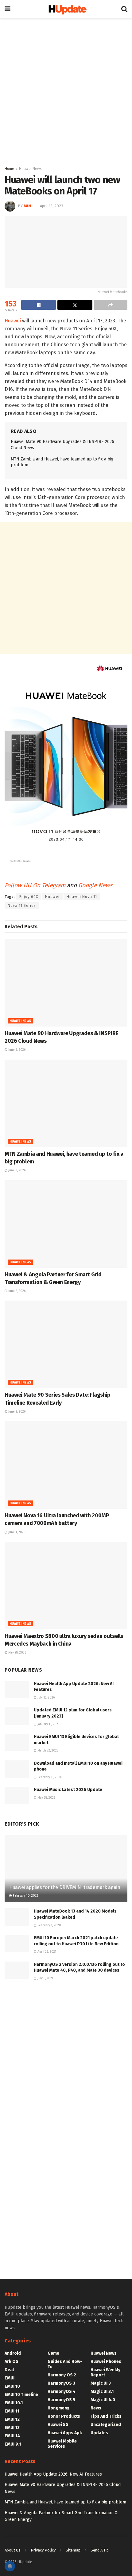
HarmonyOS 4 (62, 2392)
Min (27, 206)
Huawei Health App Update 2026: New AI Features (53, 2474)
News (96, 2408)
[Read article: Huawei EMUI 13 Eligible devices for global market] (17, 1742)
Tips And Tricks (106, 2416)
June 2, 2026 (16, 1291)
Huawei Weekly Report (105, 2372)
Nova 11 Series (22, 906)
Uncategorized (106, 2425)
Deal (9, 2370)
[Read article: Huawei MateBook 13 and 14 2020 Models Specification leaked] (17, 1917)
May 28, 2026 (17, 1653)
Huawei (13, 321)
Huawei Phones (106, 2362)
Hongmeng (59, 2408)
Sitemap (73, 2550)
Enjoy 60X (29, 897)
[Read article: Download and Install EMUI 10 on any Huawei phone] (17, 1769)
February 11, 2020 (49, 1777)
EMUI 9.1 (13, 2444)
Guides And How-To (65, 2364)
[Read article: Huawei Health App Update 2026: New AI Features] (17, 1690)
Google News (95, 885)
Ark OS (12, 2362)
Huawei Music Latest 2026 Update (68, 1790)
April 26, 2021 (46, 1952)
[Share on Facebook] (39, 305)
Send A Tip (100, 2550)
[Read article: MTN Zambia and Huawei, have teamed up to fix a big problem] (66, 1103)
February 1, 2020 (49, 1925)
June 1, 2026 (16, 1532)
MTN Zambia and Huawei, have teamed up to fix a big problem (65, 2502)
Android (13, 2353)
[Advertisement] (66, 90)
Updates (99, 2433)
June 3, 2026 (16, 1170)
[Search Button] (124, 9)
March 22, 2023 (47, 1751)
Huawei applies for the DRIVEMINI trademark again (65, 1887)
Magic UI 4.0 (103, 2400)
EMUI (10, 2378)
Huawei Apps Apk (65, 2433)
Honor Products (64, 2416)
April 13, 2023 (52, 206)
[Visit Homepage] (66, 9)
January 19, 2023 (48, 1724)
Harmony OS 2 (62, 2375)
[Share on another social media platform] (111, 305)
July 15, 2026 (46, 1698)
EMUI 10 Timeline (21, 2395)
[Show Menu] (8, 9)
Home (9, 169)
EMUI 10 (12, 2386)
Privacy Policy (43, 2550)
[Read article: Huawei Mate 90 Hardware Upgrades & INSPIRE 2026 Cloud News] (66, 983)
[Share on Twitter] (75, 305)
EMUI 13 (12, 2428)
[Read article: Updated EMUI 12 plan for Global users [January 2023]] (17, 1716)
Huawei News (30, 169)
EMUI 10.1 (14, 2403)
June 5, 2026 (16, 1050)
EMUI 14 (12, 2436)
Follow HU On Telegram (35, 885)
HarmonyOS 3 (61, 2383)
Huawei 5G (58, 2425)
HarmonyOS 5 (61, 2400)
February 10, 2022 (25, 1896)
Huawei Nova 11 (82, 897)
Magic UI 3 (101, 2383)
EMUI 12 (12, 2419)
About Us (13, 2550)
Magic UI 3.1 (102, 2392)
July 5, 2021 (45, 1978)
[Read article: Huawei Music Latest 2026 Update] (17, 1795)
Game (53, 2353)
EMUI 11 (12, 2411)
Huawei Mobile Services (62, 2444)
